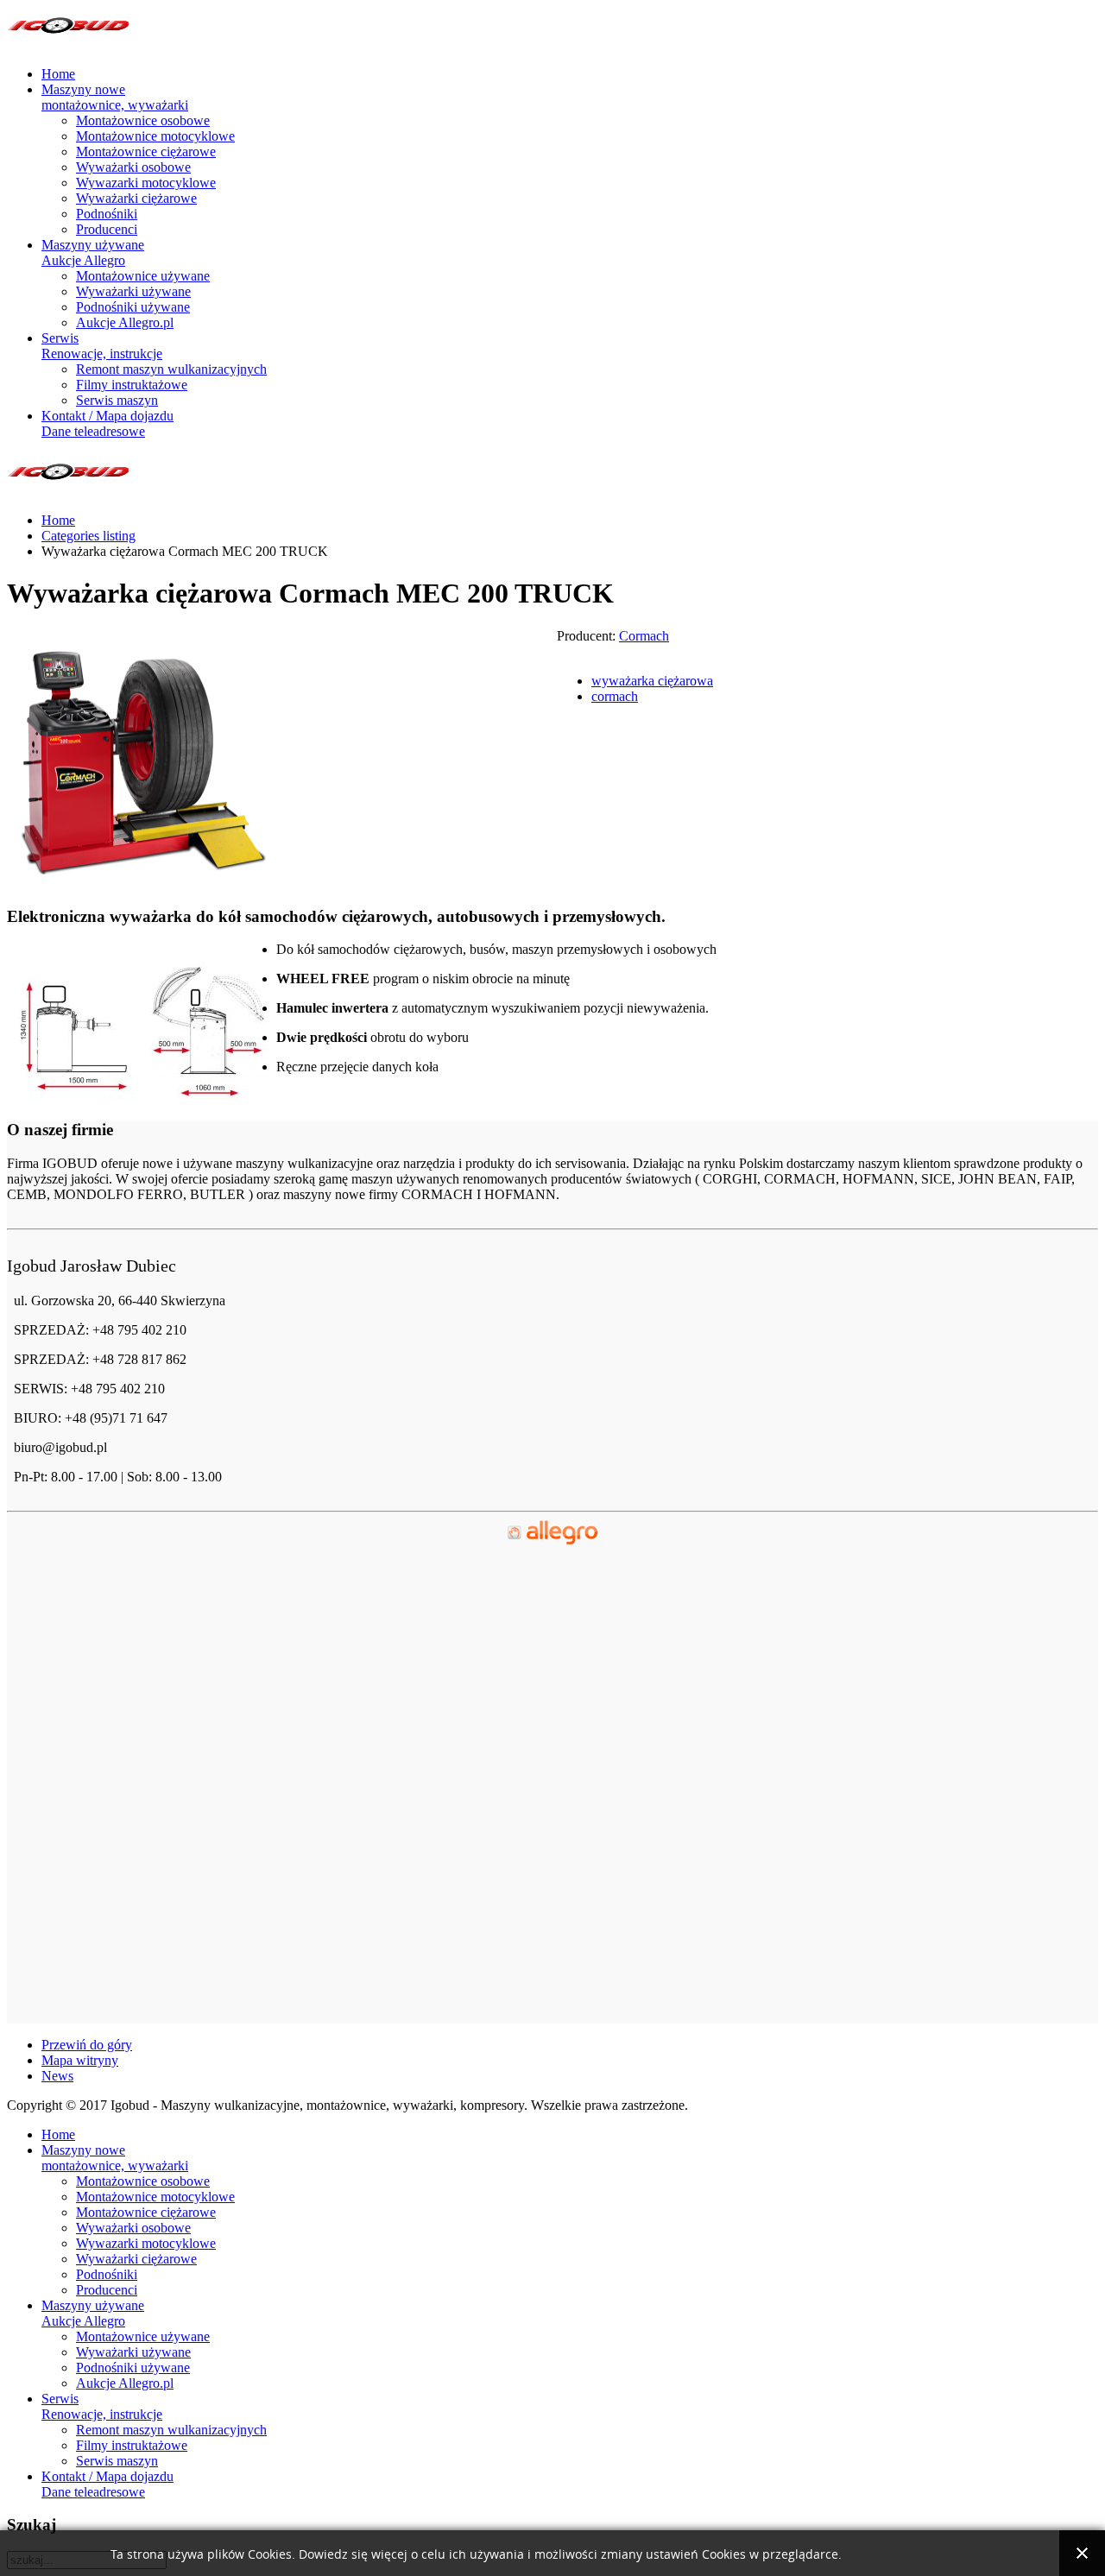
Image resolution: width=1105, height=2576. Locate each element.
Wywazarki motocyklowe (146, 183)
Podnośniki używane (133, 307)
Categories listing (88, 536)
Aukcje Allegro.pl (125, 322)
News (57, 2076)
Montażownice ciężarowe (146, 152)
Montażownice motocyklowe (155, 136)
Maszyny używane (93, 253)
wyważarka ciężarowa (652, 681)
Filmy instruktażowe (132, 385)
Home (58, 74)
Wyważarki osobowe (133, 167)
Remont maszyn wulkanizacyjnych (171, 369)
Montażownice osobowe (143, 120)
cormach (615, 696)
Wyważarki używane (133, 291)
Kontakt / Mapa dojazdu (107, 423)
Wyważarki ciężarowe (136, 198)
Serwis (102, 346)
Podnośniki (107, 214)
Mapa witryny (80, 2060)
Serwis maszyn (117, 400)
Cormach (644, 636)
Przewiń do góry (87, 2045)
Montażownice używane (143, 276)
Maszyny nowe (115, 97)
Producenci (107, 229)
